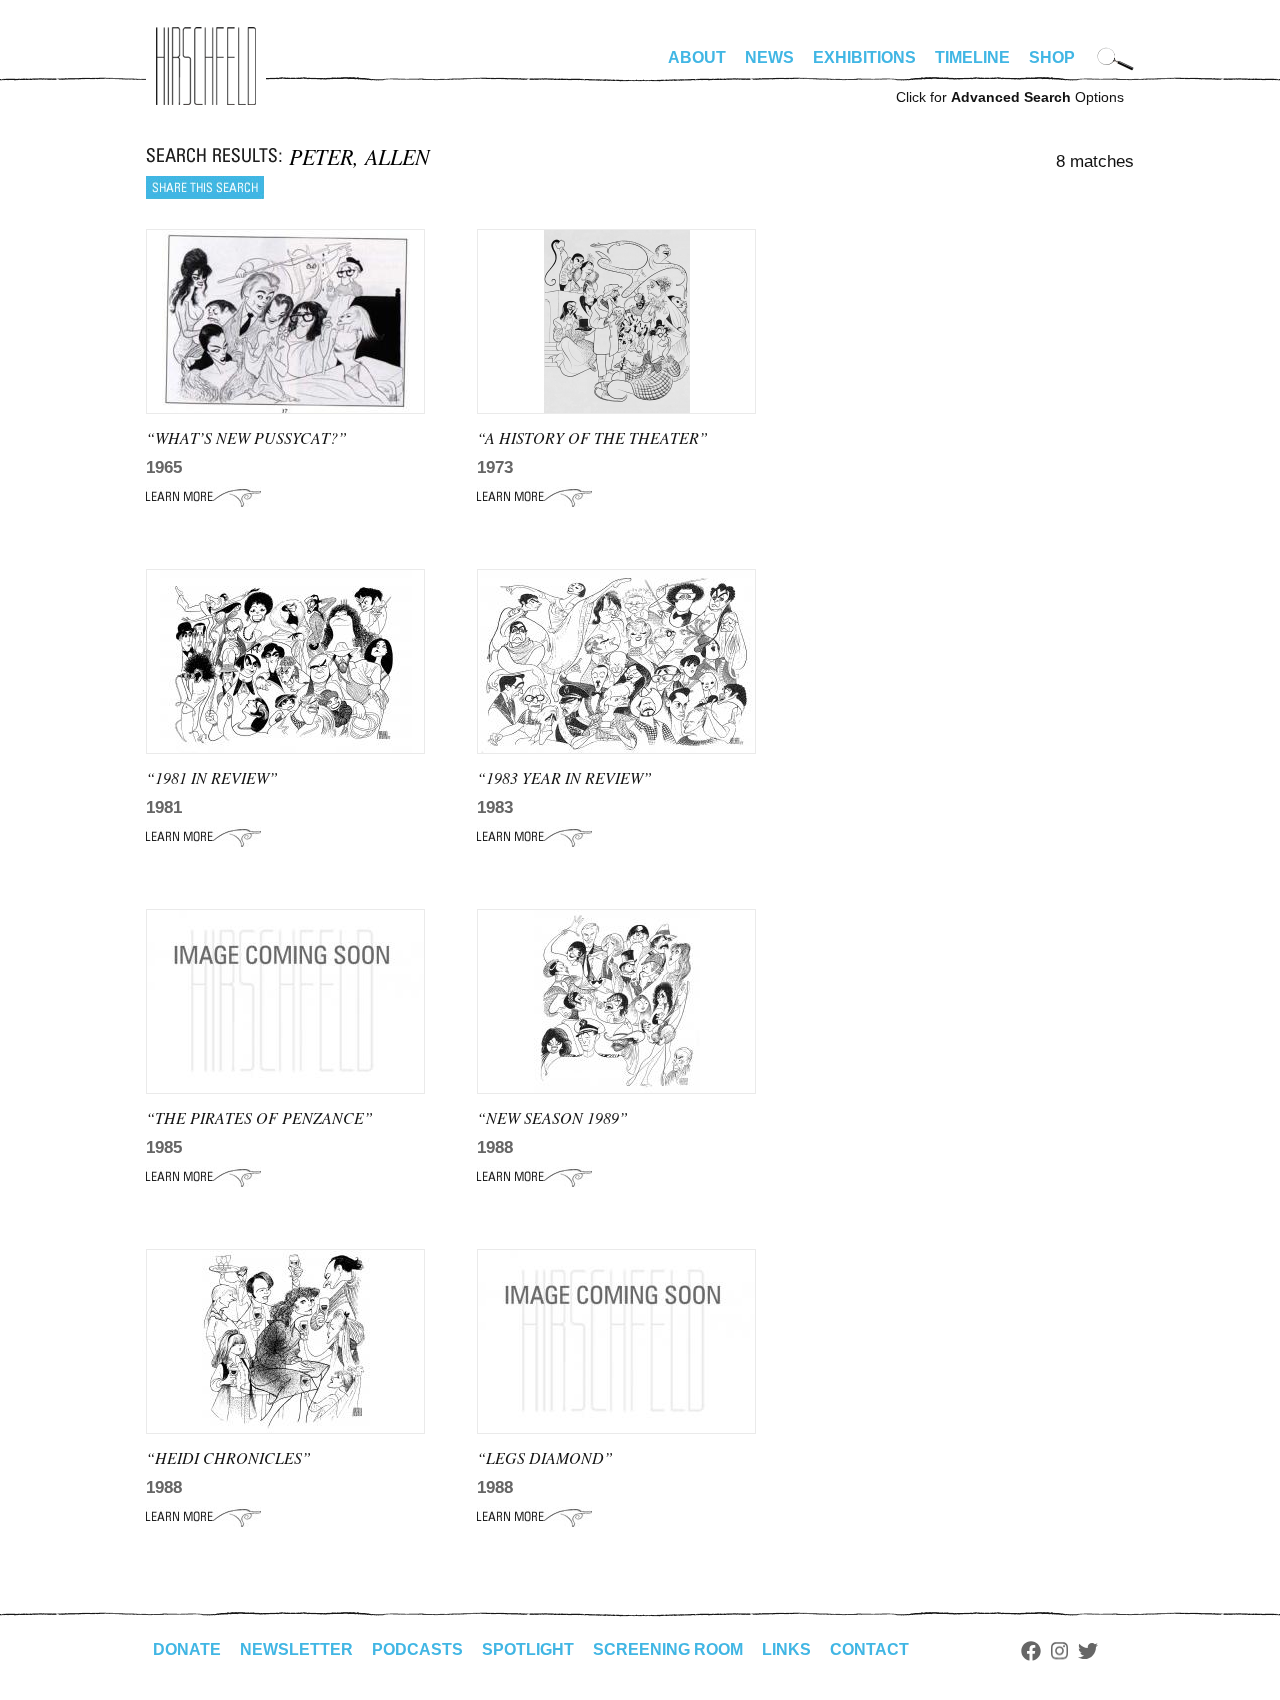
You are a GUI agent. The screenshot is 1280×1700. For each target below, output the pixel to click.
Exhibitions (864, 57)
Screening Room (668, 1649)
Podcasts (417, 1649)
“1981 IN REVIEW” (212, 777)
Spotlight (528, 1649)
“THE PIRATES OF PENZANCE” (259, 1117)
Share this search (205, 187)
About (697, 57)
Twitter (1088, 1651)
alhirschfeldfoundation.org (206, 66)
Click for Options (1010, 97)
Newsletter (296, 1649)
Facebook (1031, 1651)
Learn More (203, 497)
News (769, 57)
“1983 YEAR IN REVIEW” (564, 777)
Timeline (972, 57)
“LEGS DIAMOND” (545, 1457)
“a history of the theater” (592, 437)
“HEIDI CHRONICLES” (228, 1457)
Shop (1052, 57)
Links (786, 1649)
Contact (869, 1649)
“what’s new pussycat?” (246, 437)
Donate (187, 1649)
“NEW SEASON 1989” (552, 1117)
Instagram (1059, 1651)
